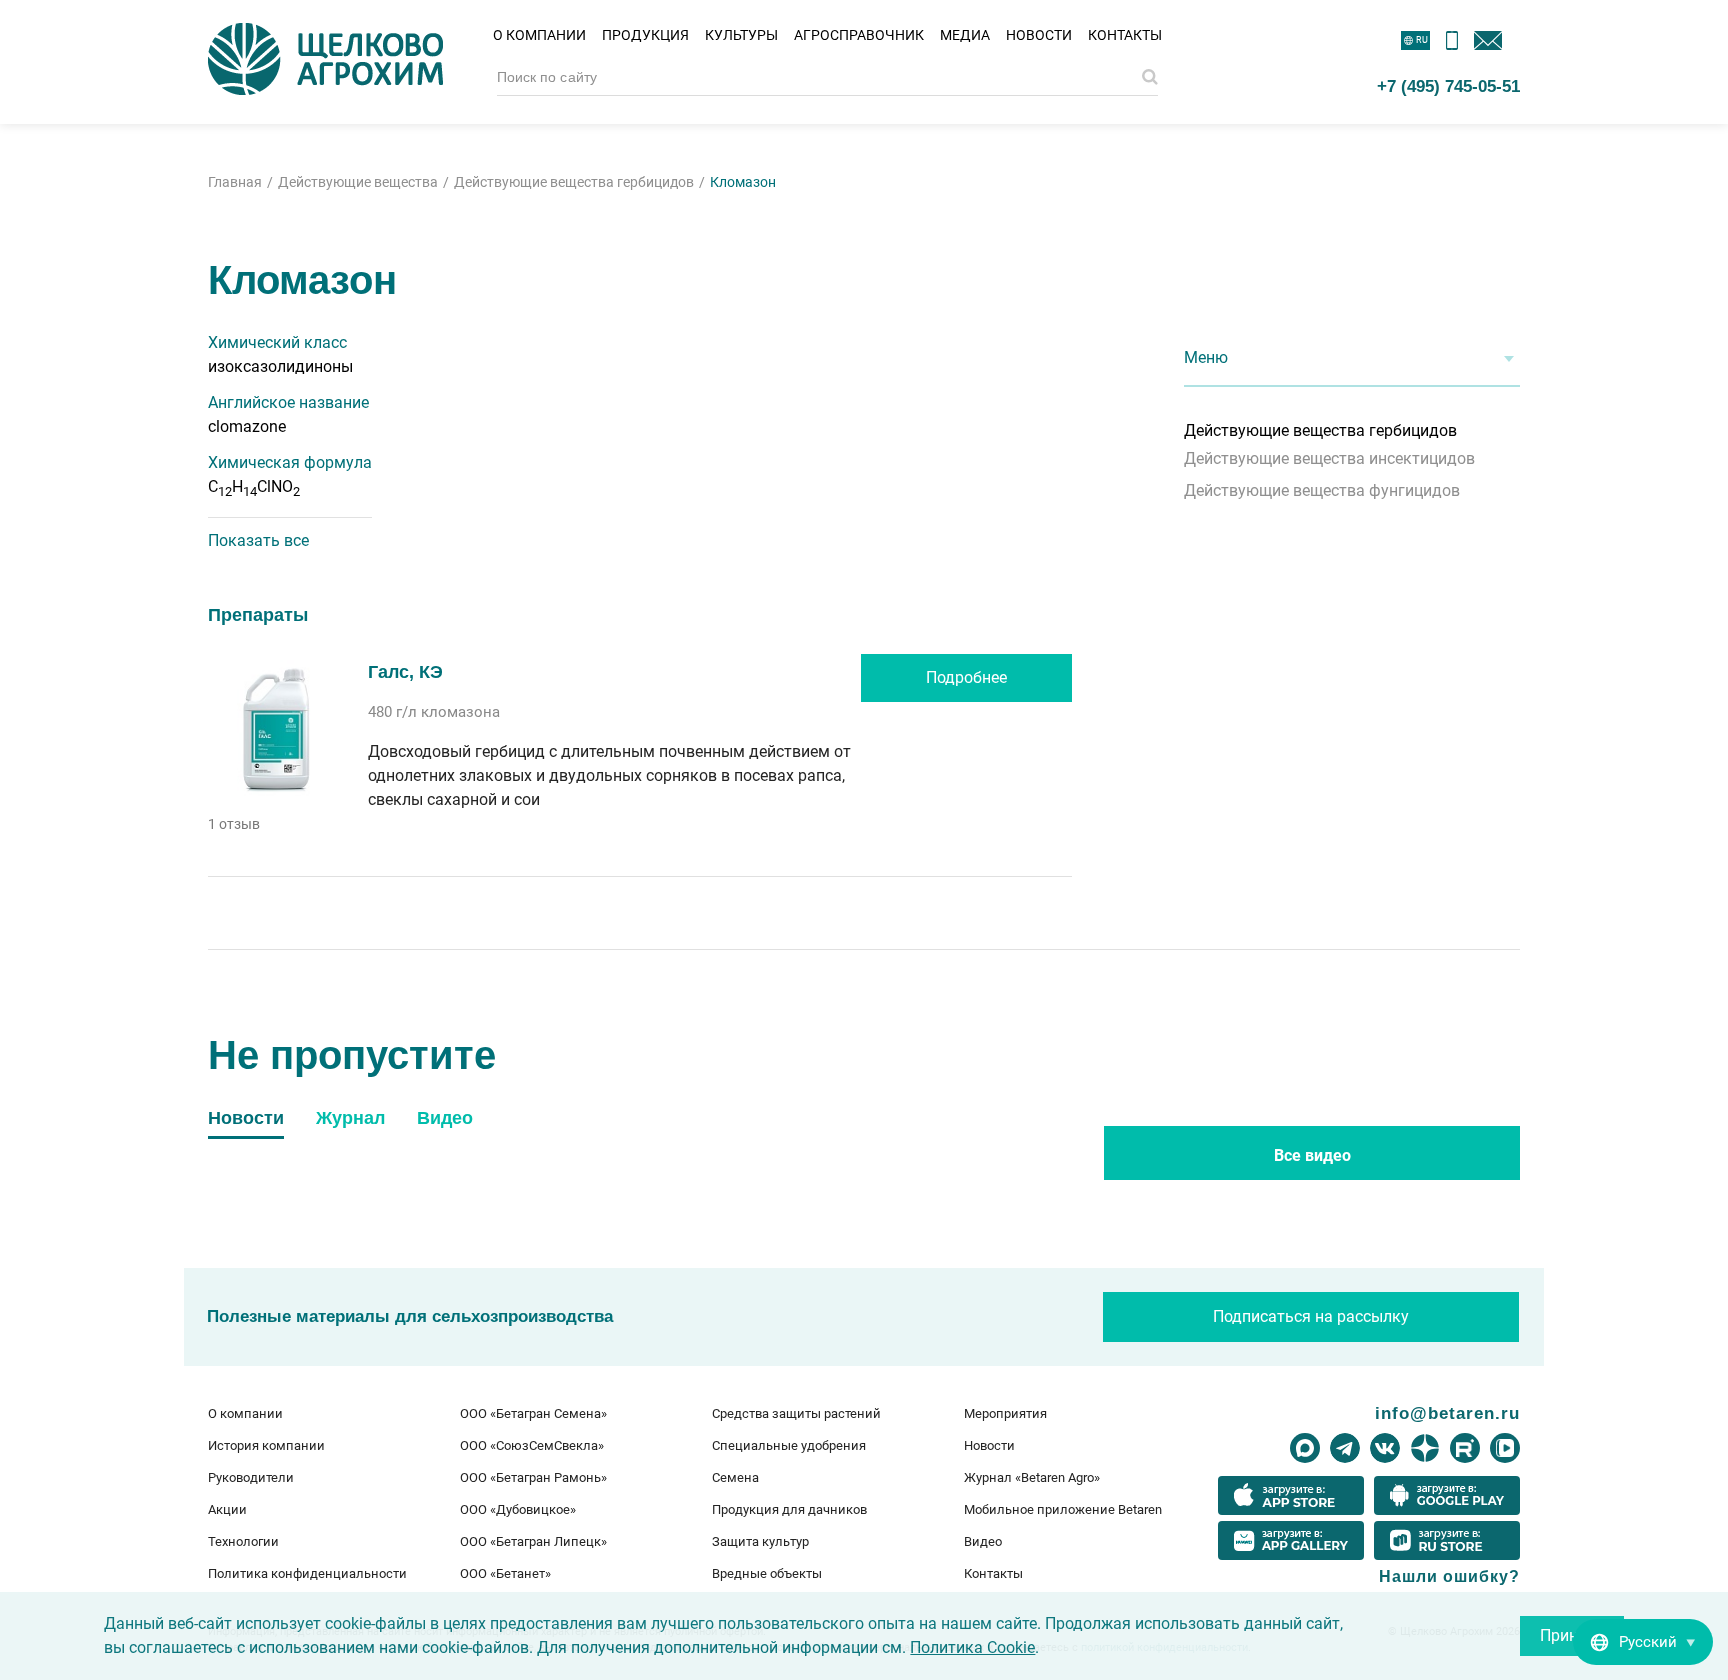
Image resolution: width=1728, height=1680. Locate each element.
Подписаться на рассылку (1311, 1316)
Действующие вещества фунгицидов (1322, 490)
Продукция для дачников (789, 1509)
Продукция (645, 35)
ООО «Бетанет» (505, 1573)
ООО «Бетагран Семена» (533, 1413)
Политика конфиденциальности (307, 1573)
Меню (1206, 357)
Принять (1572, 1635)
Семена (735, 1477)
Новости (1039, 35)
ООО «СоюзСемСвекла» (532, 1445)
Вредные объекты (767, 1573)
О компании (539, 35)
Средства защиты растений (796, 1413)
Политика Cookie (972, 1647)
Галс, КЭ (405, 672)
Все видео (1312, 1155)
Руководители (251, 1477)
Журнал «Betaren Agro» (1032, 1477)
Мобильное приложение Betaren (1063, 1509)
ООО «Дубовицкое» (518, 1509)
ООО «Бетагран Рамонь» (533, 1477)
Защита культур (760, 1541)
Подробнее (966, 677)
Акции (227, 1509)
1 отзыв (234, 824)
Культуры (741, 35)
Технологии (243, 1541)
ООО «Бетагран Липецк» (533, 1541)
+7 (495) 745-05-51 (1448, 86)
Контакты (1125, 35)
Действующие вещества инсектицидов (1329, 458)
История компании (266, 1445)
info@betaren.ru (1447, 1413)
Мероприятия (1005, 1413)
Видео (983, 1541)
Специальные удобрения (789, 1445)
